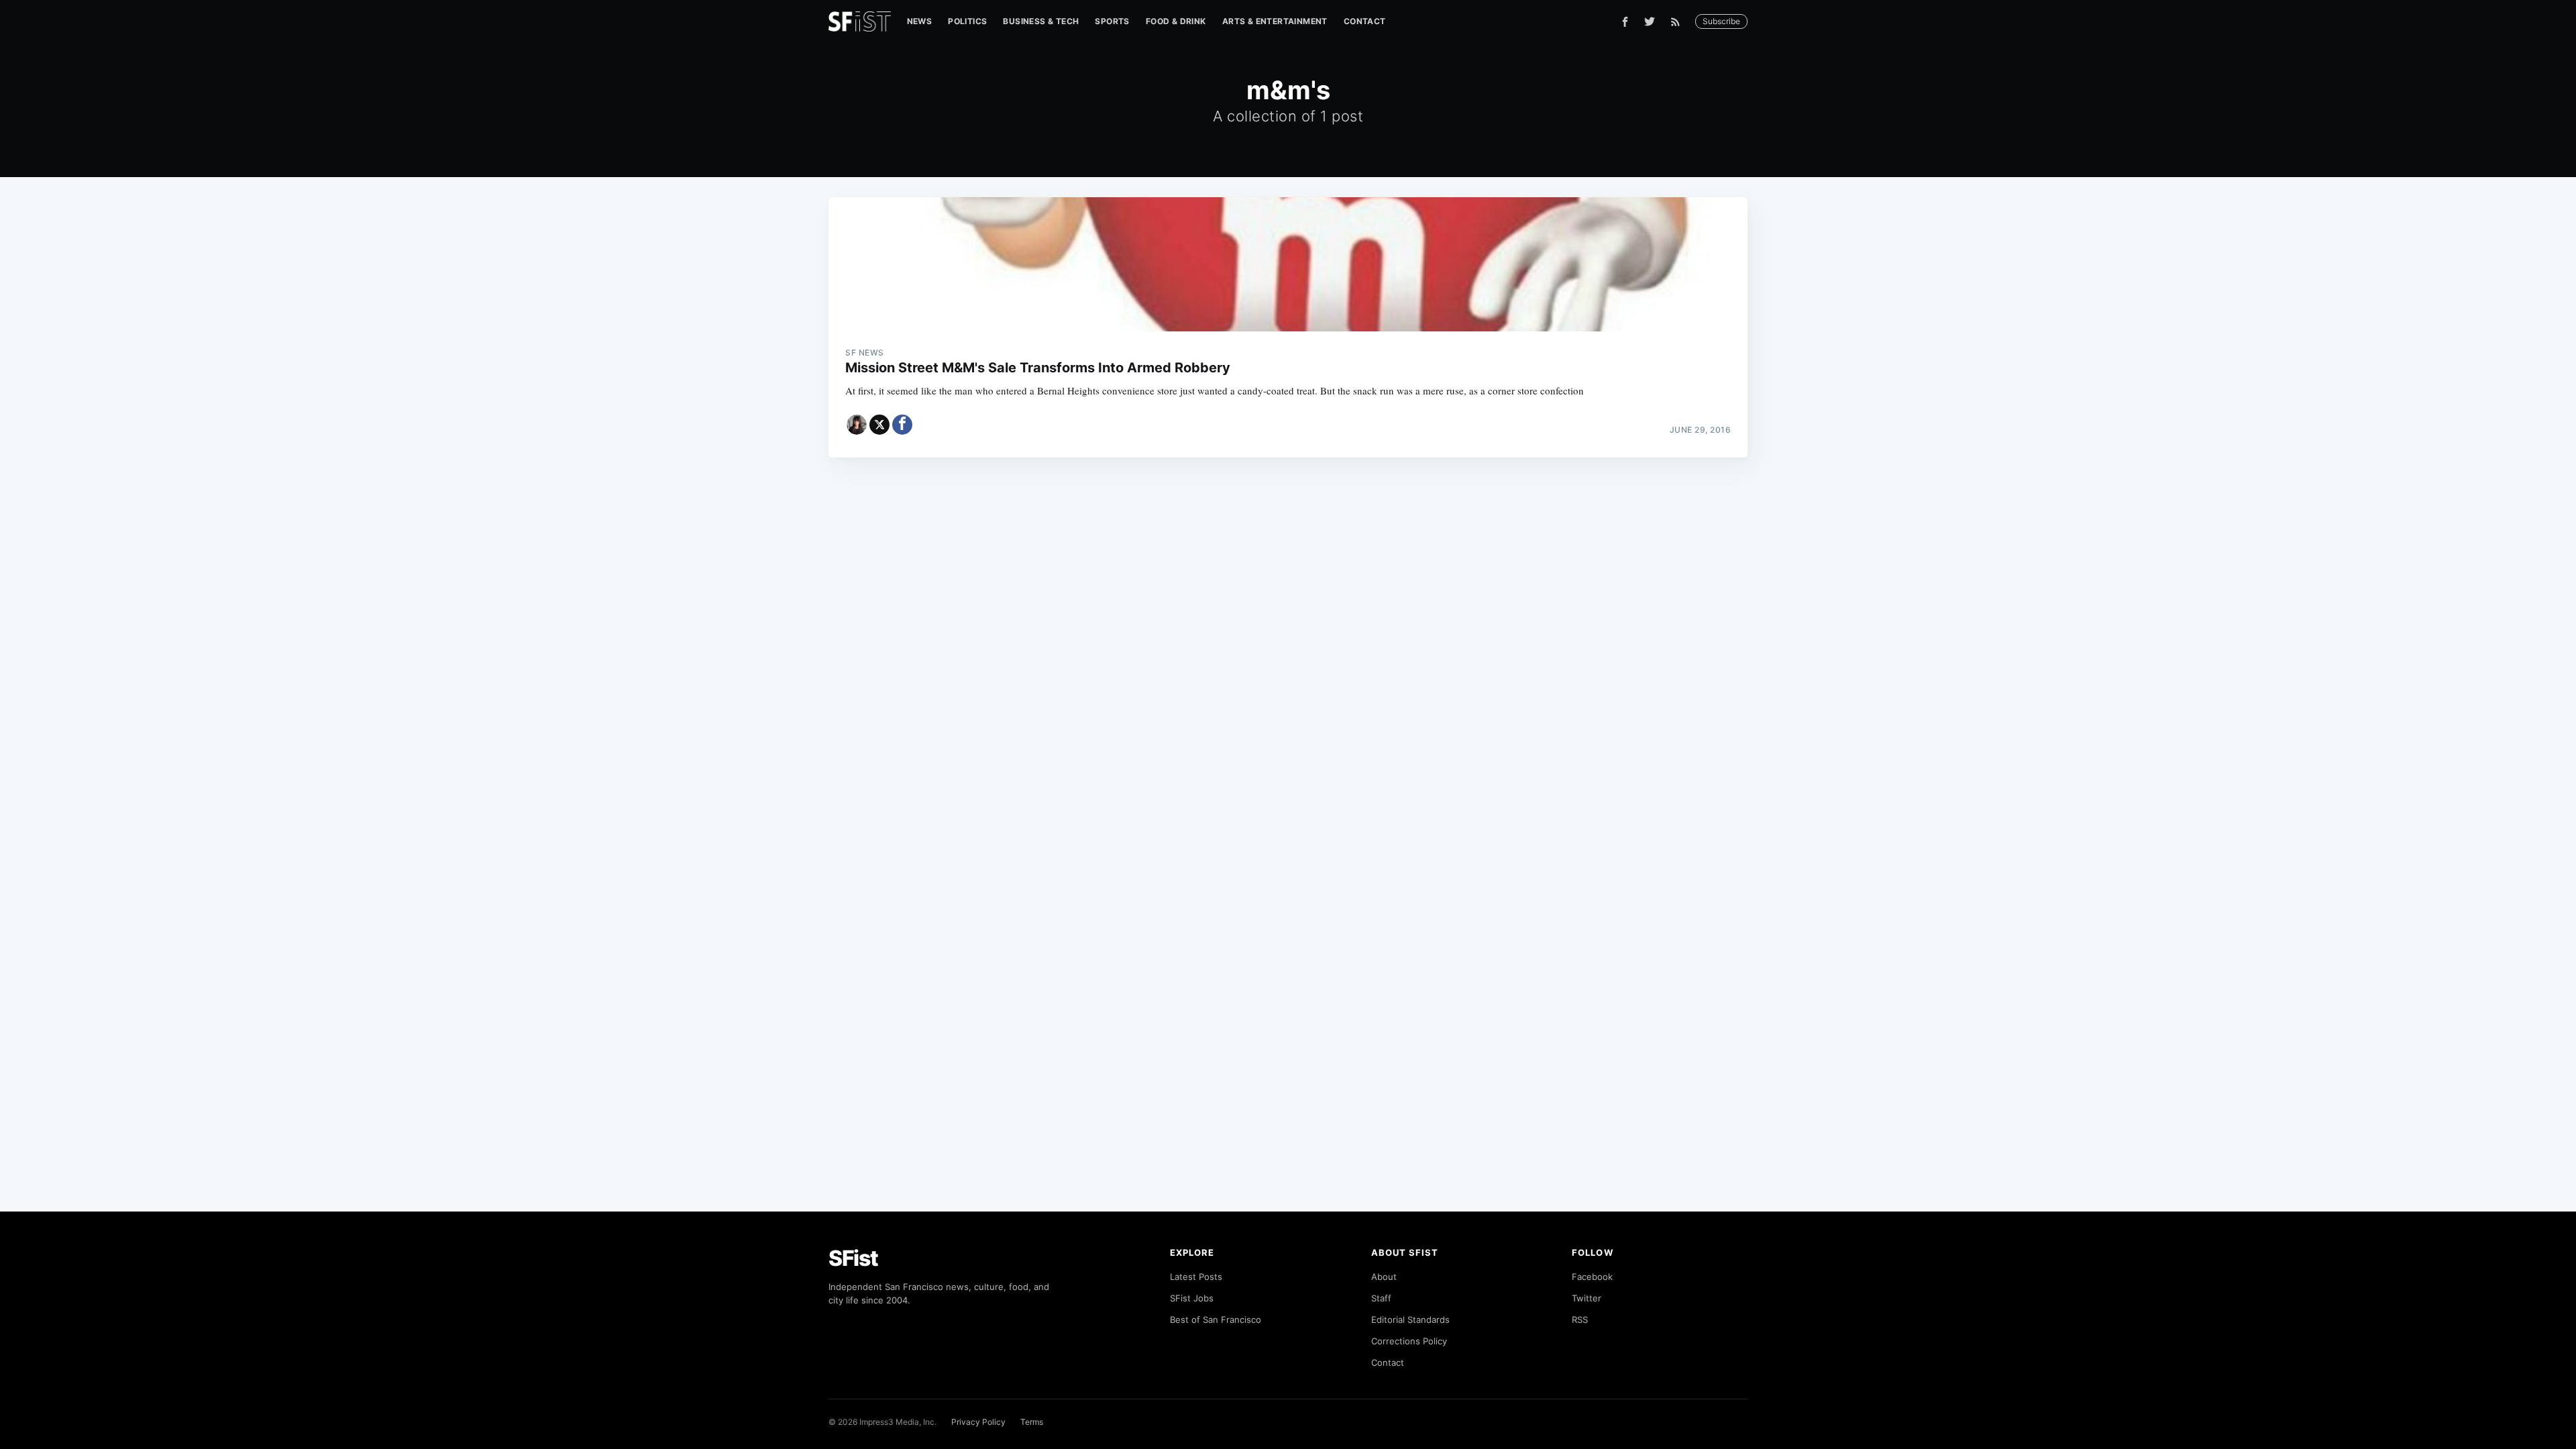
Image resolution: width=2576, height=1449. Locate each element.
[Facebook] (1625, 22)
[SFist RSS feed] (1679, 22)
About (1384, 1277)
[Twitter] (1650, 21)
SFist (853, 1258)
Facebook (1592, 1277)
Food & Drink (1176, 21)
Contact (1365, 21)
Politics (967, 21)
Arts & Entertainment (1275, 21)
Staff (1381, 1298)
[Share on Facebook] (902, 425)
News (920, 21)
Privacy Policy (978, 1422)
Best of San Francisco (1216, 1320)
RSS (1580, 1320)
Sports (1112, 21)
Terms (1032, 1422)
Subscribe (1721, 21)
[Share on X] (879, 425)
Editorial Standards (1410, 1320)
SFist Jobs (1192, 1298)
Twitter (1587, 1298)
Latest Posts (1196, 1277)
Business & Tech (1041, 21)
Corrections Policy (1409, 1341)
